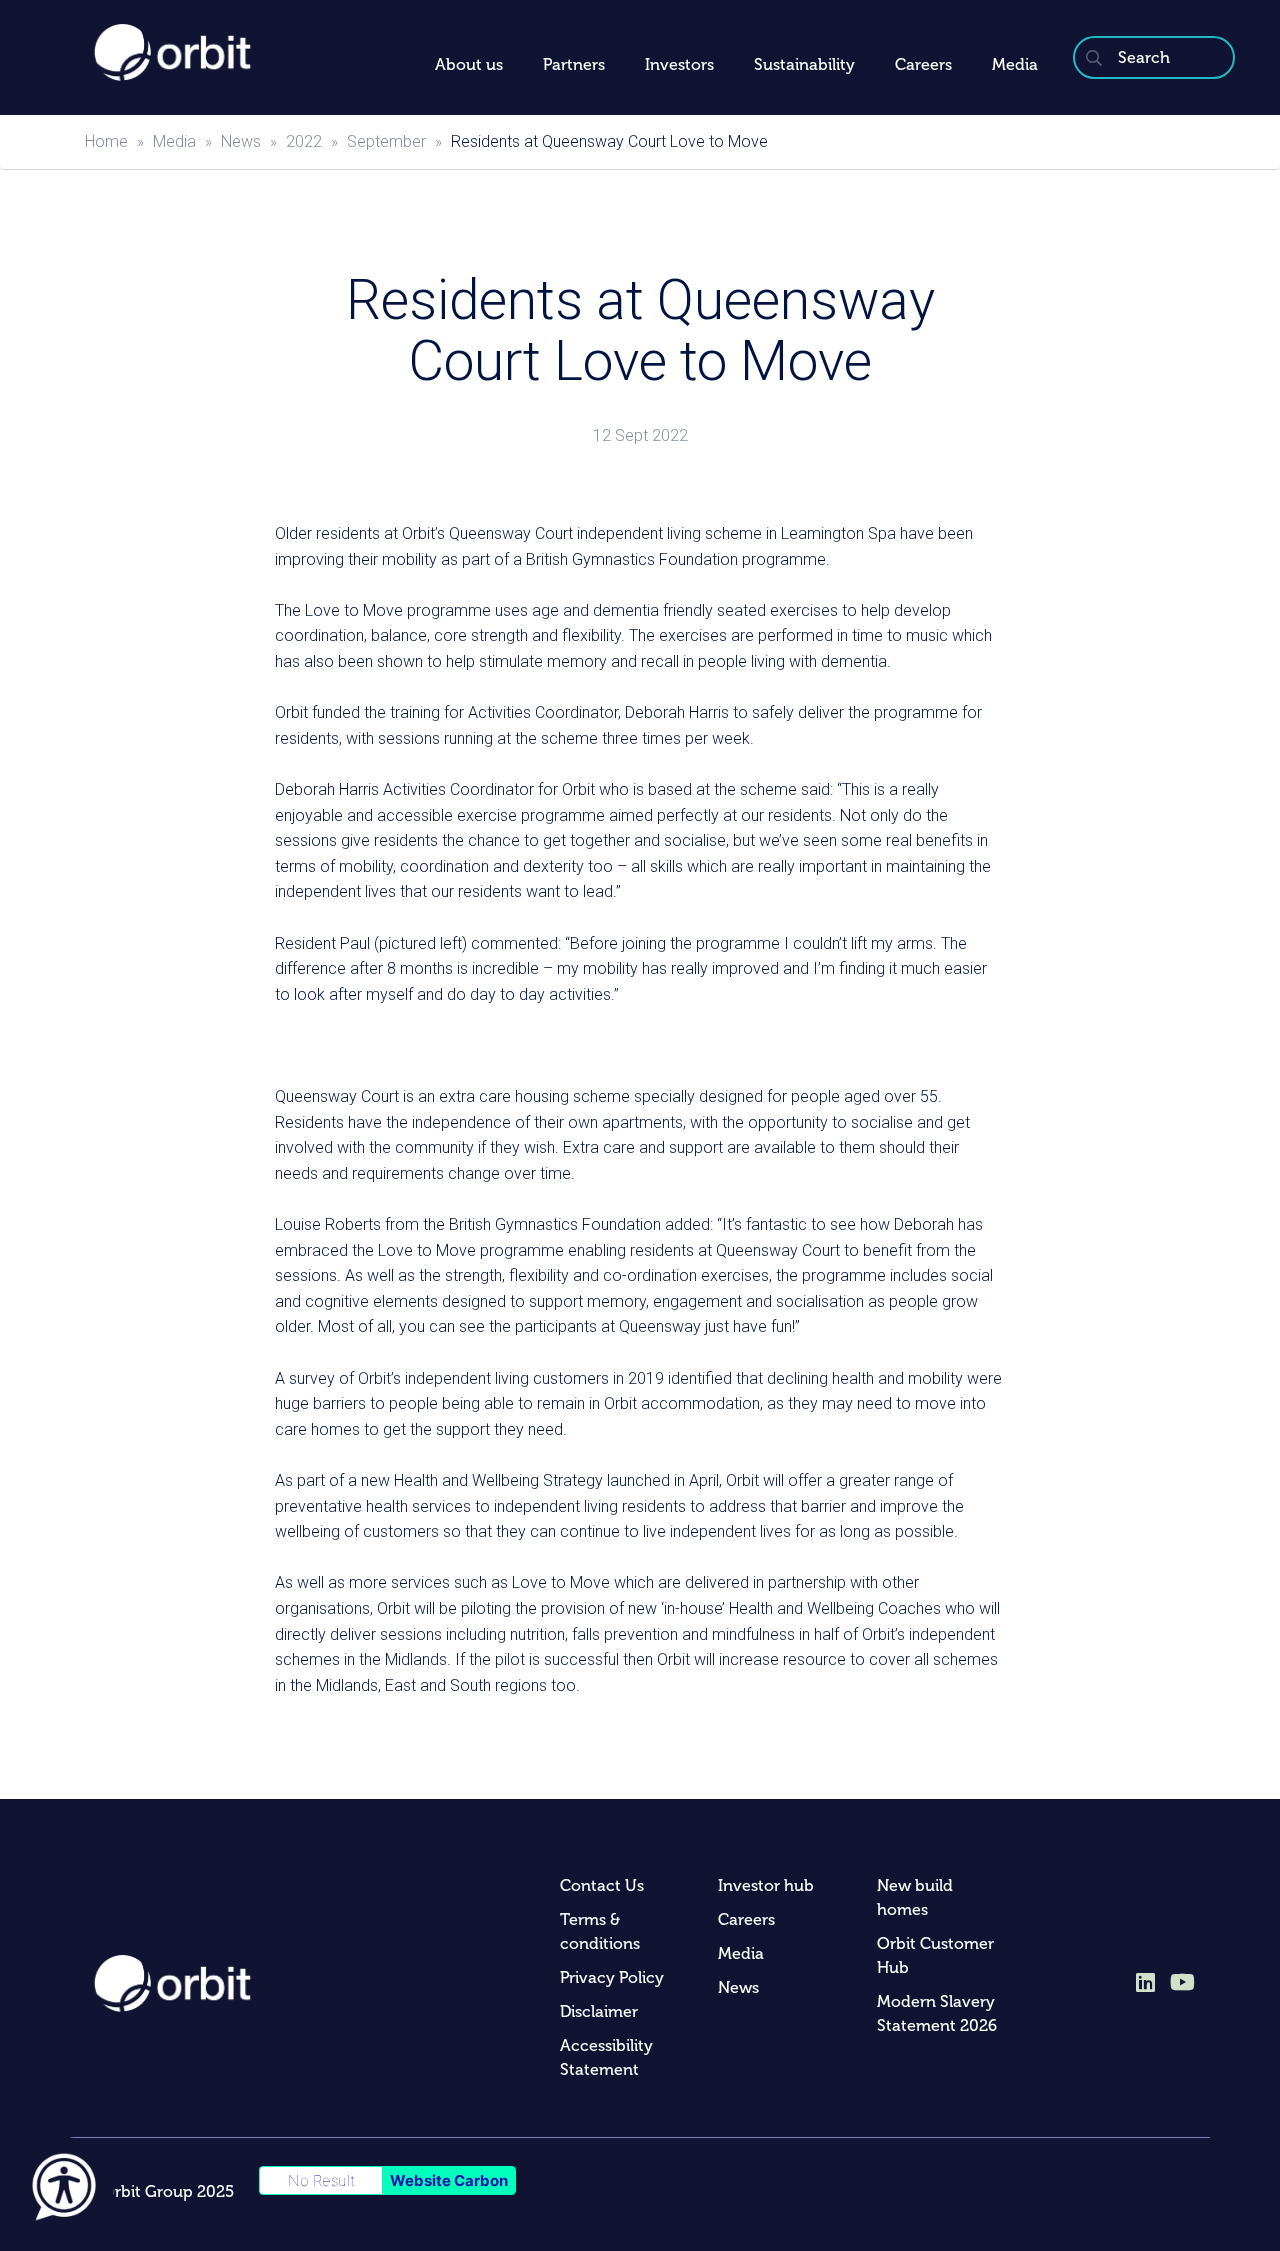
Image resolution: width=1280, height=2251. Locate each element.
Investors (679, 64)
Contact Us (602, 1885)
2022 (304, 141)
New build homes (915, 1897)
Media (1015, 64)
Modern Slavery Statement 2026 (937, 2013)
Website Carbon (449, 2180)
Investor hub (766, 1885)
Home (106, 141)
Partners (574, 64)
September (386, 141)
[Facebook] (1182, 1981)
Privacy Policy (612, 1977)
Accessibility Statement (606, 2057)
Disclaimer (599, 2011)
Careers (923, 64)
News (241, 141)
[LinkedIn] (1145, 1983)
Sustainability (804, 64)
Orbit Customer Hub (935, 1955)
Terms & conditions (600, 1931)
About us (469, 64)
